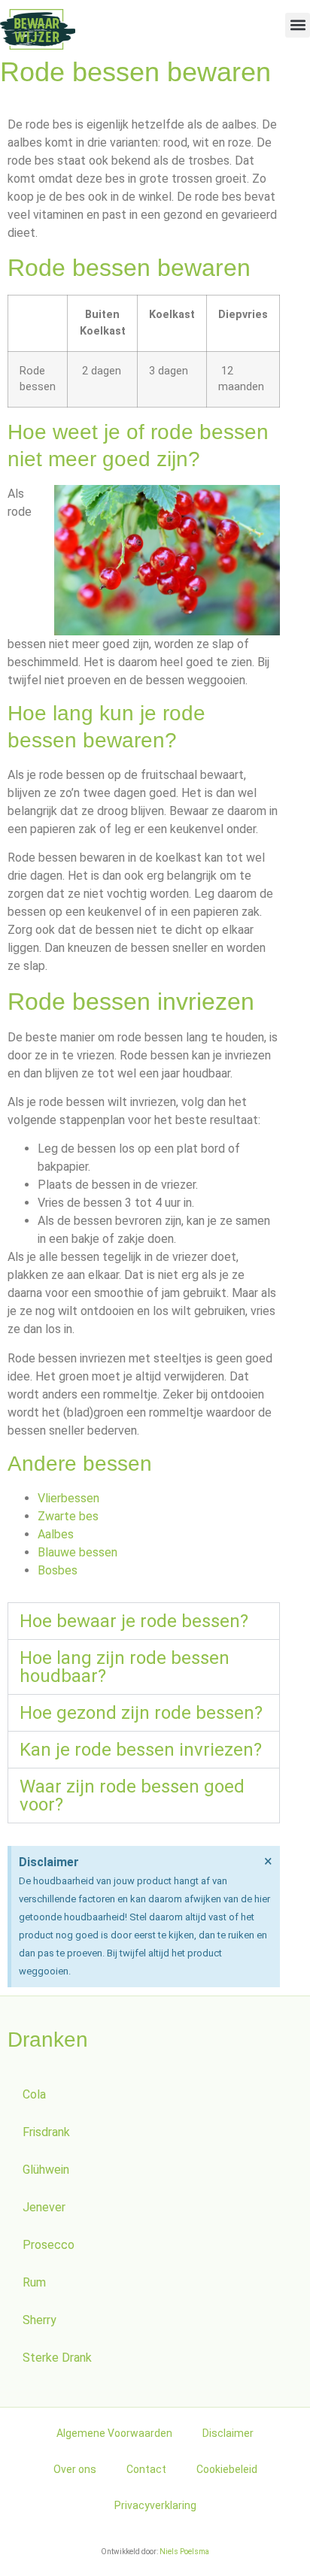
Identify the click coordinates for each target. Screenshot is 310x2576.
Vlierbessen (68, 1498)
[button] (298, 25)
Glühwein (46, 2170)
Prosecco (49, 2245)
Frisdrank (46, 2132)
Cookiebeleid (227, 2469)
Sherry (40, 2320)
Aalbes (56, 1534)
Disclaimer (228, 2433)
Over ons (75, 2469)
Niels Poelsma (184, 2552)
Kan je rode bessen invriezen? (141, 1750)
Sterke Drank (57, 2358)
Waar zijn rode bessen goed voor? (132, 1796)
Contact (146, 2469)
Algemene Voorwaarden (114, 2433)
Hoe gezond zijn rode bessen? (141, 1713)
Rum (34, 2282)
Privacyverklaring (155, 2505)
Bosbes (58, 1570)
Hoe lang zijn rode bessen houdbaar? (125, 1667)
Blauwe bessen (77, 1552)
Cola (34, 2094)
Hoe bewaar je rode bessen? (134, 1621)
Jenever (44, 2207)
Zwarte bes (68, 1516)
